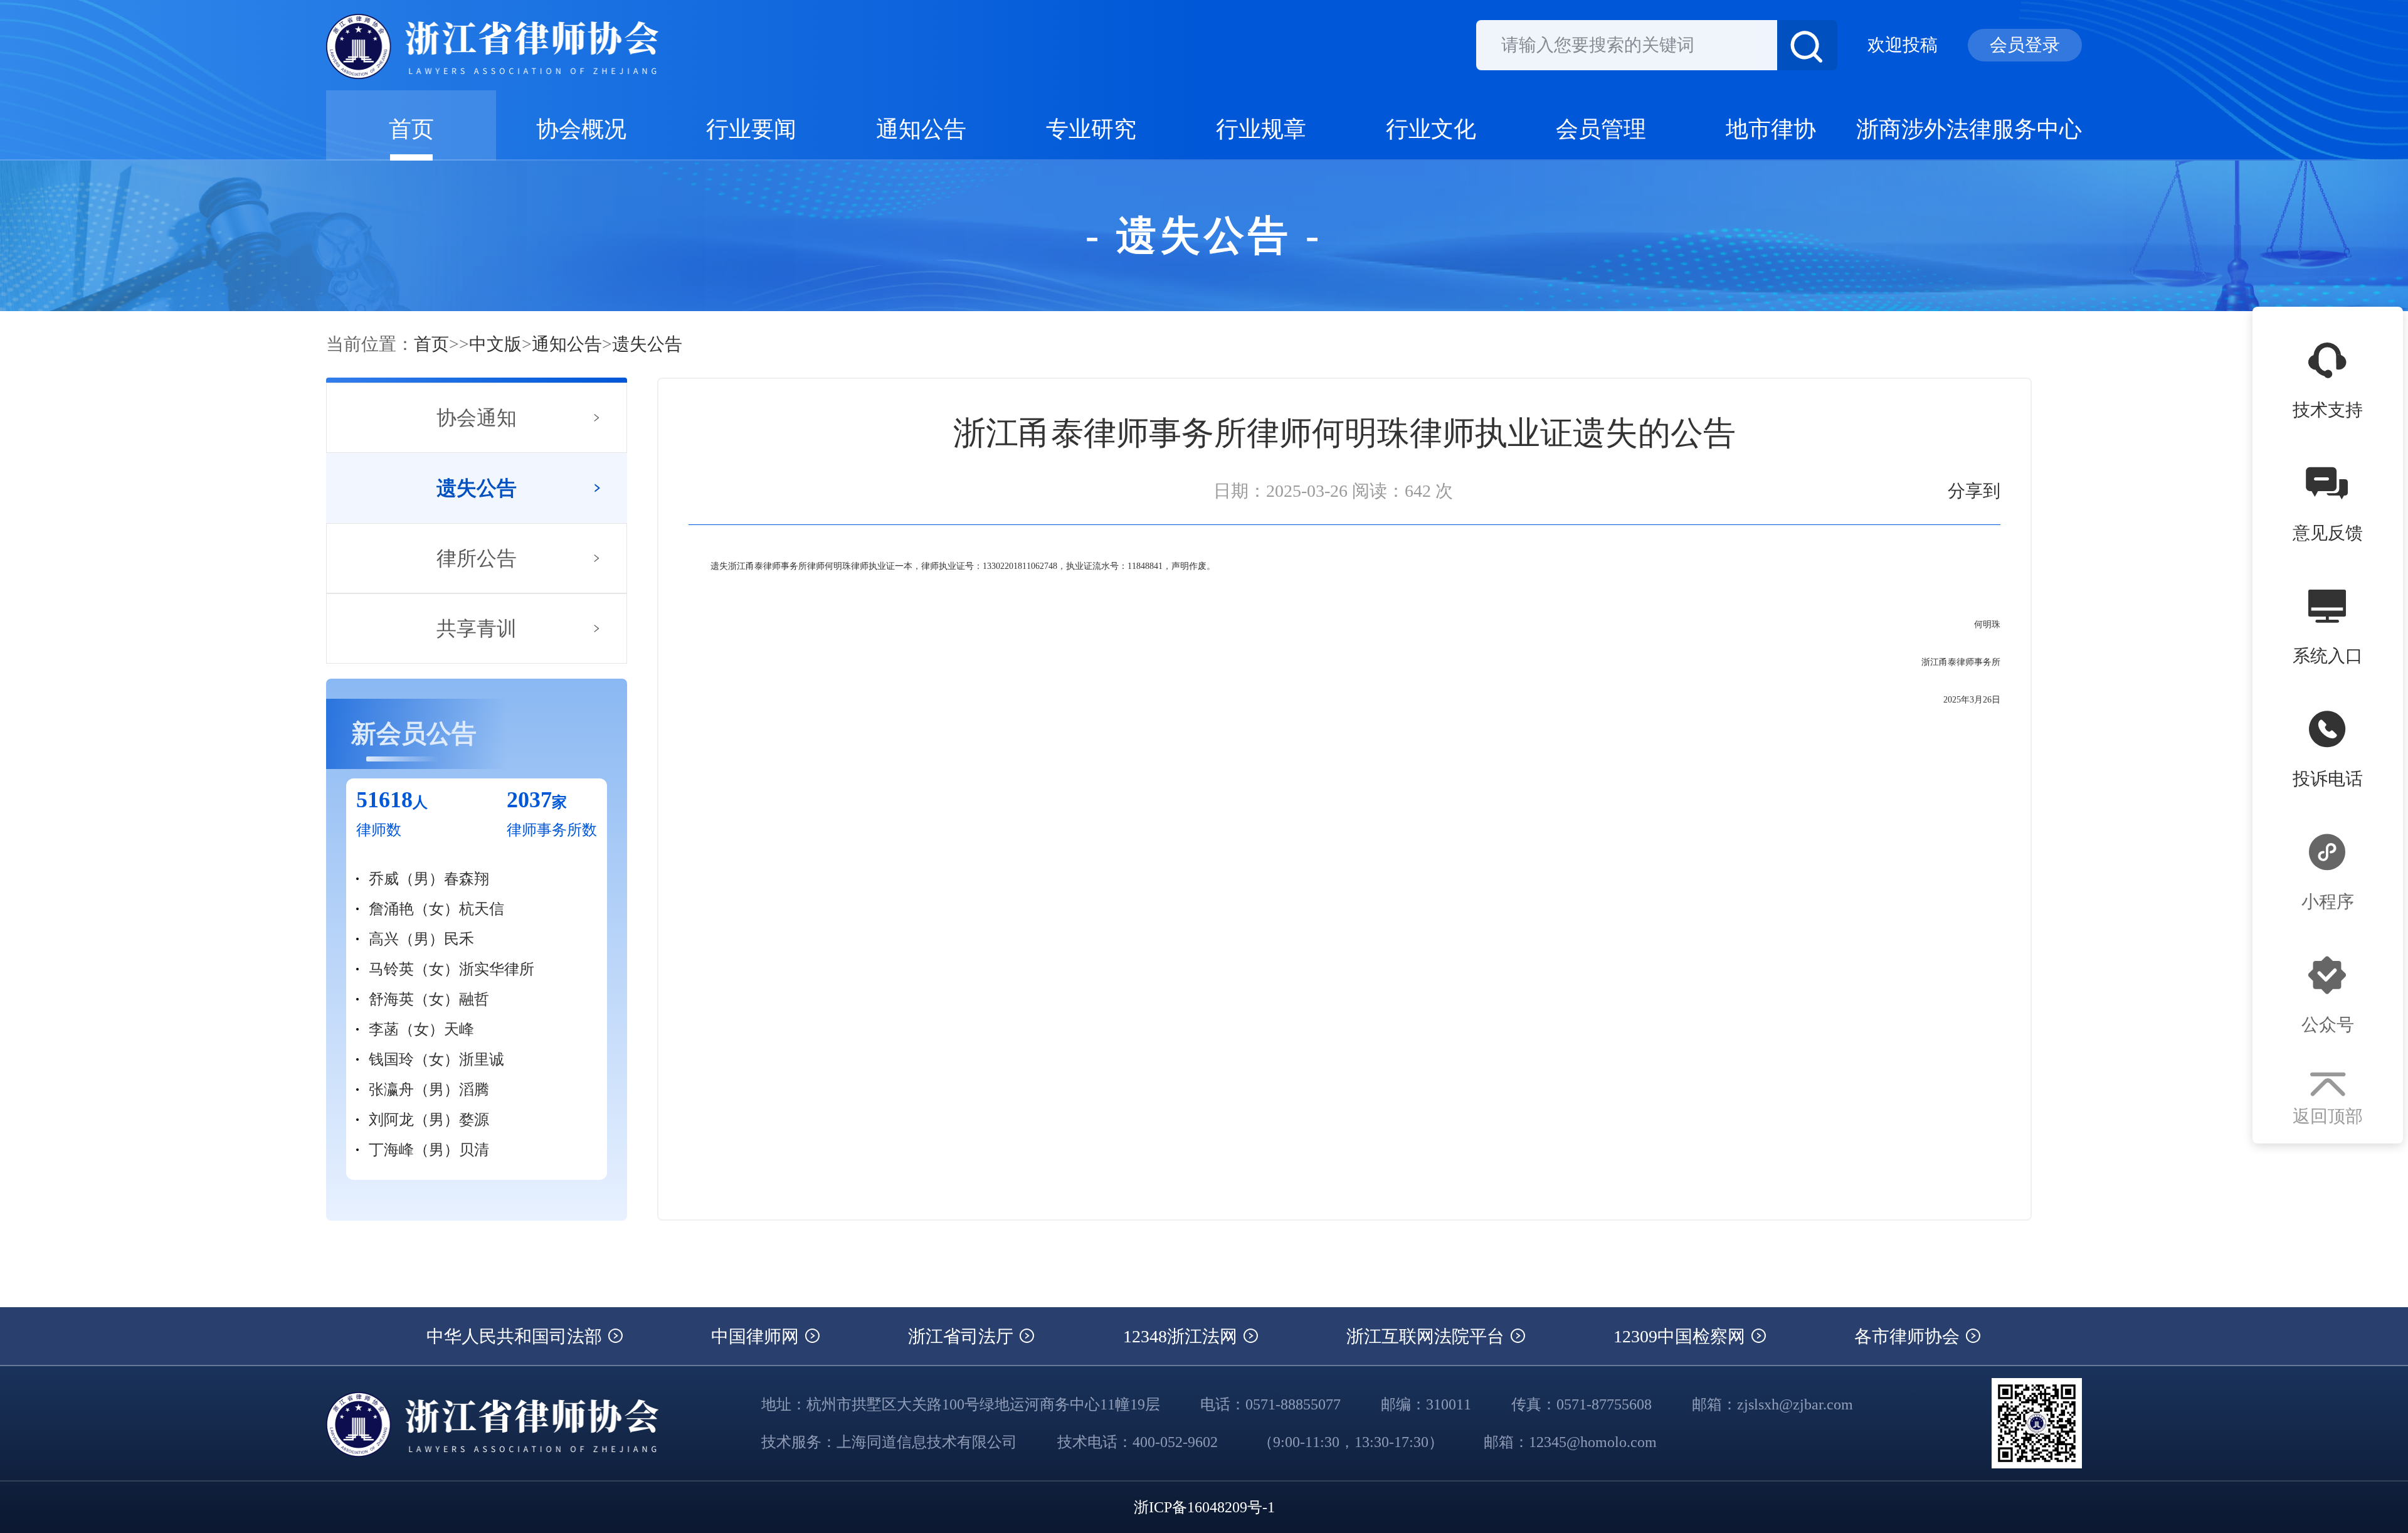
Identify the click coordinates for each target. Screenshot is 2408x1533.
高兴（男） (406, 939)
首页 (411, 129)
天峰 (459, 1029)
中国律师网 (757, 1336)
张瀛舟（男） (414, 1090)
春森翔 (467, 879)
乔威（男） (406, 879)
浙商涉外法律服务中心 (1969, 129)
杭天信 (482, 909)
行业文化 (1431, 129)
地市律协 (1771, 129)
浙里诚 (482, 1059)
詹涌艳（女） (414, 909)
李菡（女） (406, 1029)
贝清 (474, 1150)
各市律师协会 (1909, 1336)
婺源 (474, 1120)
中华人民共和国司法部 (516, 1336)
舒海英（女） (414, 999)
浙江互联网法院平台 (1428, 1336)
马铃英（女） (414, 969)
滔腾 (474, 1090)
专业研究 (1091, 129)
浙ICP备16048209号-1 (1204, 1507)
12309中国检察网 (1682, 1336)
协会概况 (581, 129)
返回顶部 (2328, 1116)
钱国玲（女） (414, 1059)
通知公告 (921, 129)
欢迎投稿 (1903, 45)
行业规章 (1261, 129)
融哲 (474, 999)
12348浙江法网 (1182, 1336)
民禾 (459, 939)
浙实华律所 (497, 969)
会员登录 (2025, 45)
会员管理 (1601, 129)
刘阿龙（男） (414, 1120)
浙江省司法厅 (963, 1336)
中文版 (495, 344)
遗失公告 (647, 344)
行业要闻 (751, 129)
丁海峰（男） (414, 1150)
